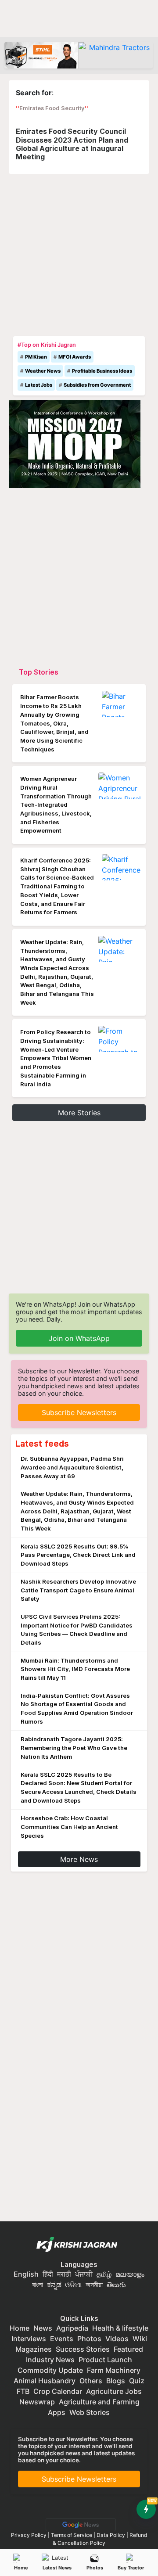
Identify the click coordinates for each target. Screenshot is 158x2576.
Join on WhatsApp (79, 1338)
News (43, 2328)
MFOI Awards (75, 357)
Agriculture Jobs (114, 2391)
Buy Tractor (131, 2568)
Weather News (43, 371)
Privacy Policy (29, 2535)
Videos (117, 2339)
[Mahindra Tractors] (116, 55)
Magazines (34, 2349)
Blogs (116, 2381)
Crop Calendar (58, 2391)
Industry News (50, 2360)
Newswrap (37, 2402)
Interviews (29, 2339)
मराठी (64, 2274)
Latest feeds (42, 1444)
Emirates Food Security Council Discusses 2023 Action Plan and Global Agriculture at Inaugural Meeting (72, 144)
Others (91, 2381)
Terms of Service (72, 2535)
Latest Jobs (39, 385)
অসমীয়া (94, 2285)
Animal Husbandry (45, 2381)
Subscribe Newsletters (79, 1412)
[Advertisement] (79, 253)
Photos (95, 2568)
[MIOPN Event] (75, 443)
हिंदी (48, 2274)
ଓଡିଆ (73, 2285)
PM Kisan (36, 357)
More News (79, 1859)
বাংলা (38, 2285)
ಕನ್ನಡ (55, 2285)
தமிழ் (104, 2274)
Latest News (57, 2568)
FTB (23, 2391)
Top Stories (39, 672)
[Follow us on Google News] (79, 2524)
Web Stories (90, 2412)
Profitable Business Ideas (102, 371)
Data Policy (111, 2535)
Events (62, 2339)
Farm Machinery (114, 2370)
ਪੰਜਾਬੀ (84, 2274)
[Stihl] (41, 55)
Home (21, 2568)
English (26, 2274)
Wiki (140, 2339)
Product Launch (105, 2360)
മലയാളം (130, 2274)
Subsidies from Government (97, 385)
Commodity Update (50, 2370)
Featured (128, 2349)
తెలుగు (116, 2285)
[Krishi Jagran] (79, 2245)
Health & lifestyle (120, 2328)
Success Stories (83, 2349)
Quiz (137, 2381)
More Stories (79, 1113)
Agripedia (72, 2328)
